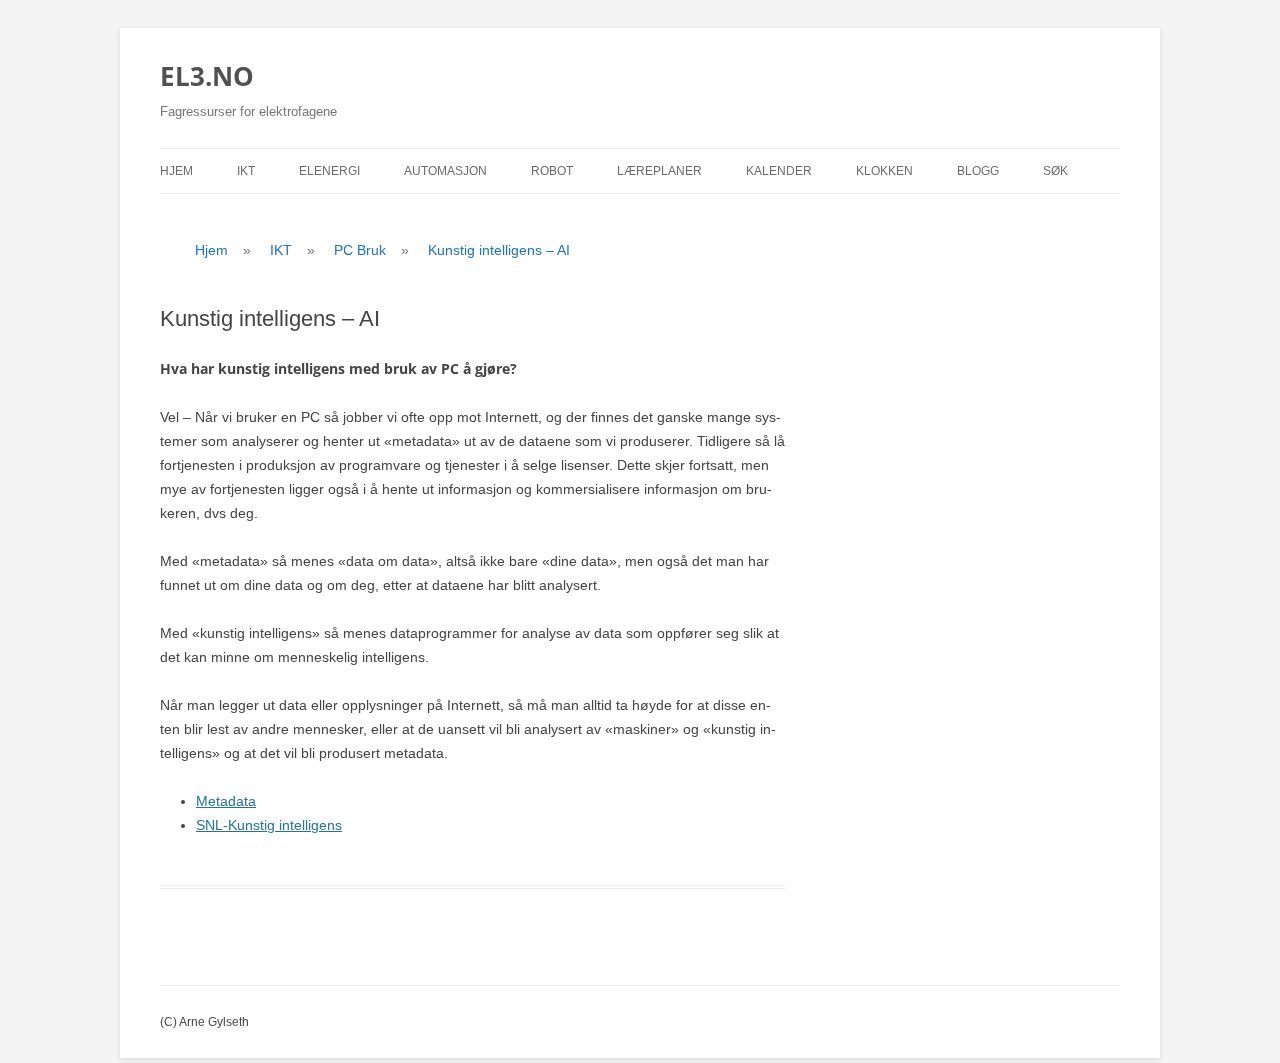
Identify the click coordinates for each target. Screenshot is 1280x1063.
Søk (1055, 171)
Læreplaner (659, 171)
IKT (246, 171)
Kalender (779, 171)
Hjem (176, 171)
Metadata (226, 801)
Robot (552, 171)
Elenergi (329, 171)
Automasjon (445, 171)
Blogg (978, 171)
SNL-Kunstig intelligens (269, 825)
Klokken (884, 171)
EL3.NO (207, 76)
